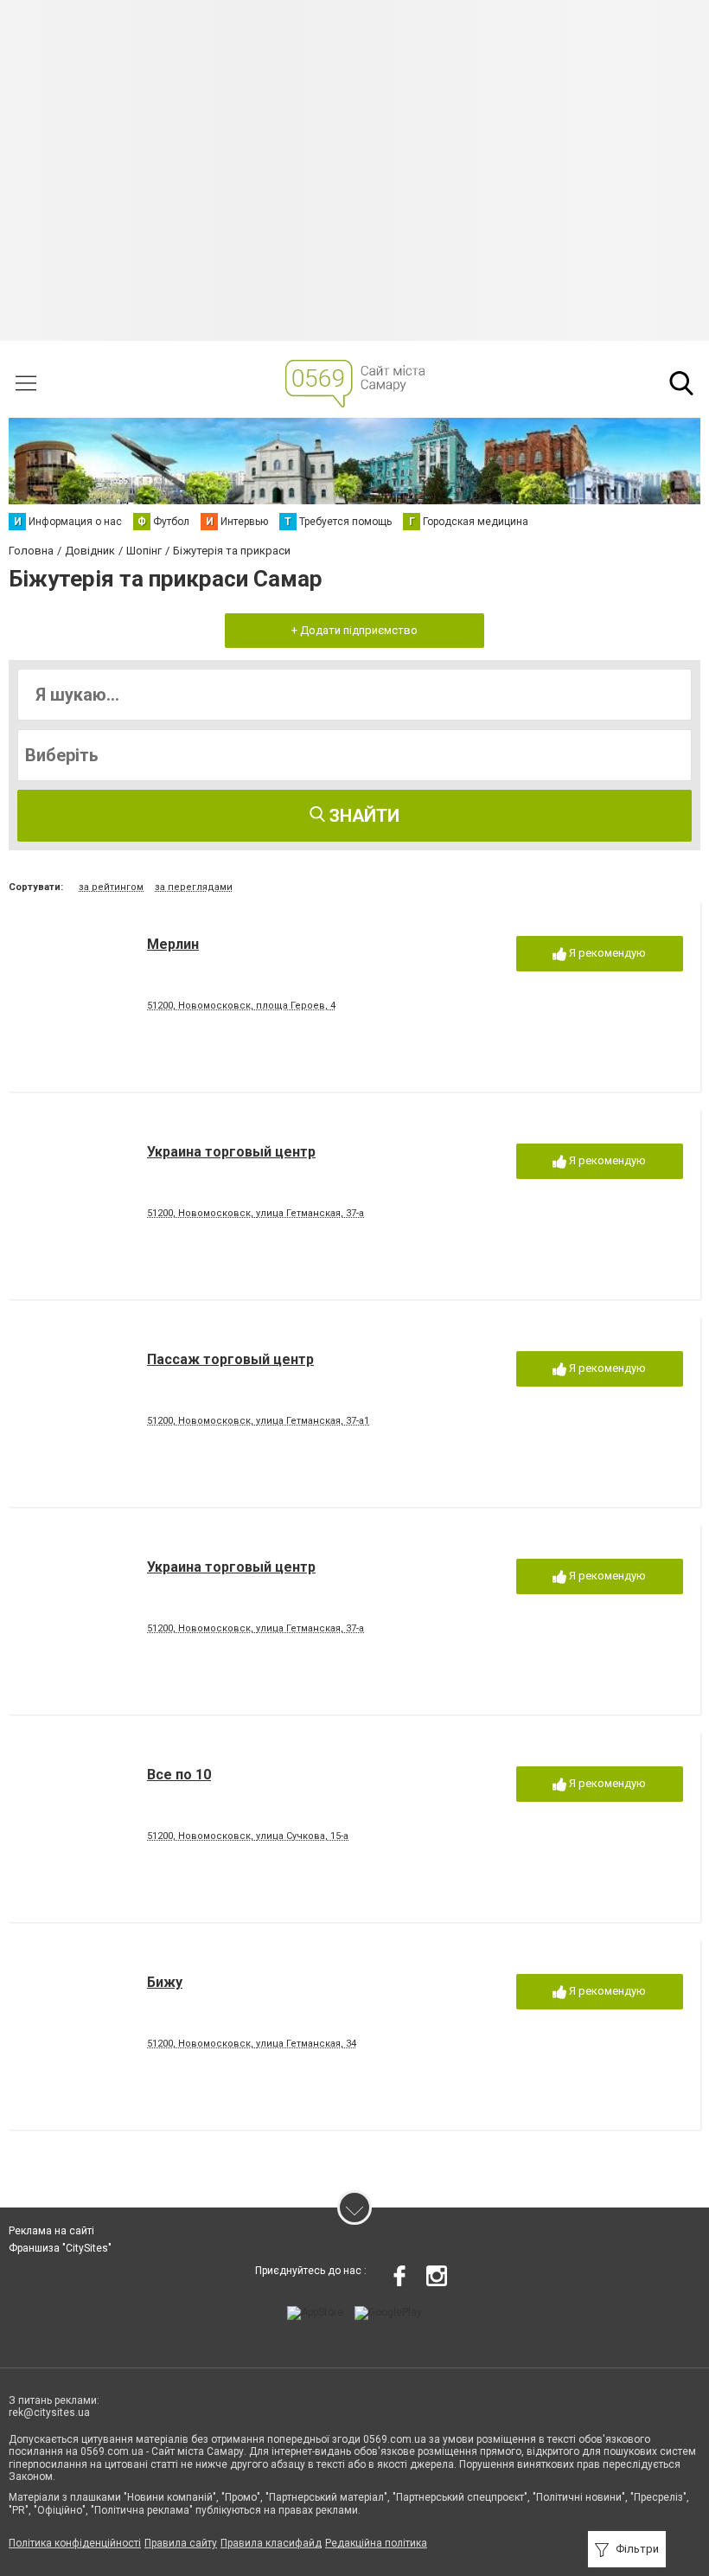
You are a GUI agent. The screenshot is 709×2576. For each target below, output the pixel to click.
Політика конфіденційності (75, 2543)
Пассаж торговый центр (230, 1359)
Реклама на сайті (51, 2231)
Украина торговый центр (231, 1152)
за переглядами (194, 887)
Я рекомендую (606, 953)
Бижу (165, 1982)
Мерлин (173, 944)
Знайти (362, 816)
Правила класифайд (271, 2543)
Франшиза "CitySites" (60, 2248)
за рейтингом (111, 887)
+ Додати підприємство (354, 630)
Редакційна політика (376, 2543)
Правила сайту (181, 2543)
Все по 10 (179, 1775)
